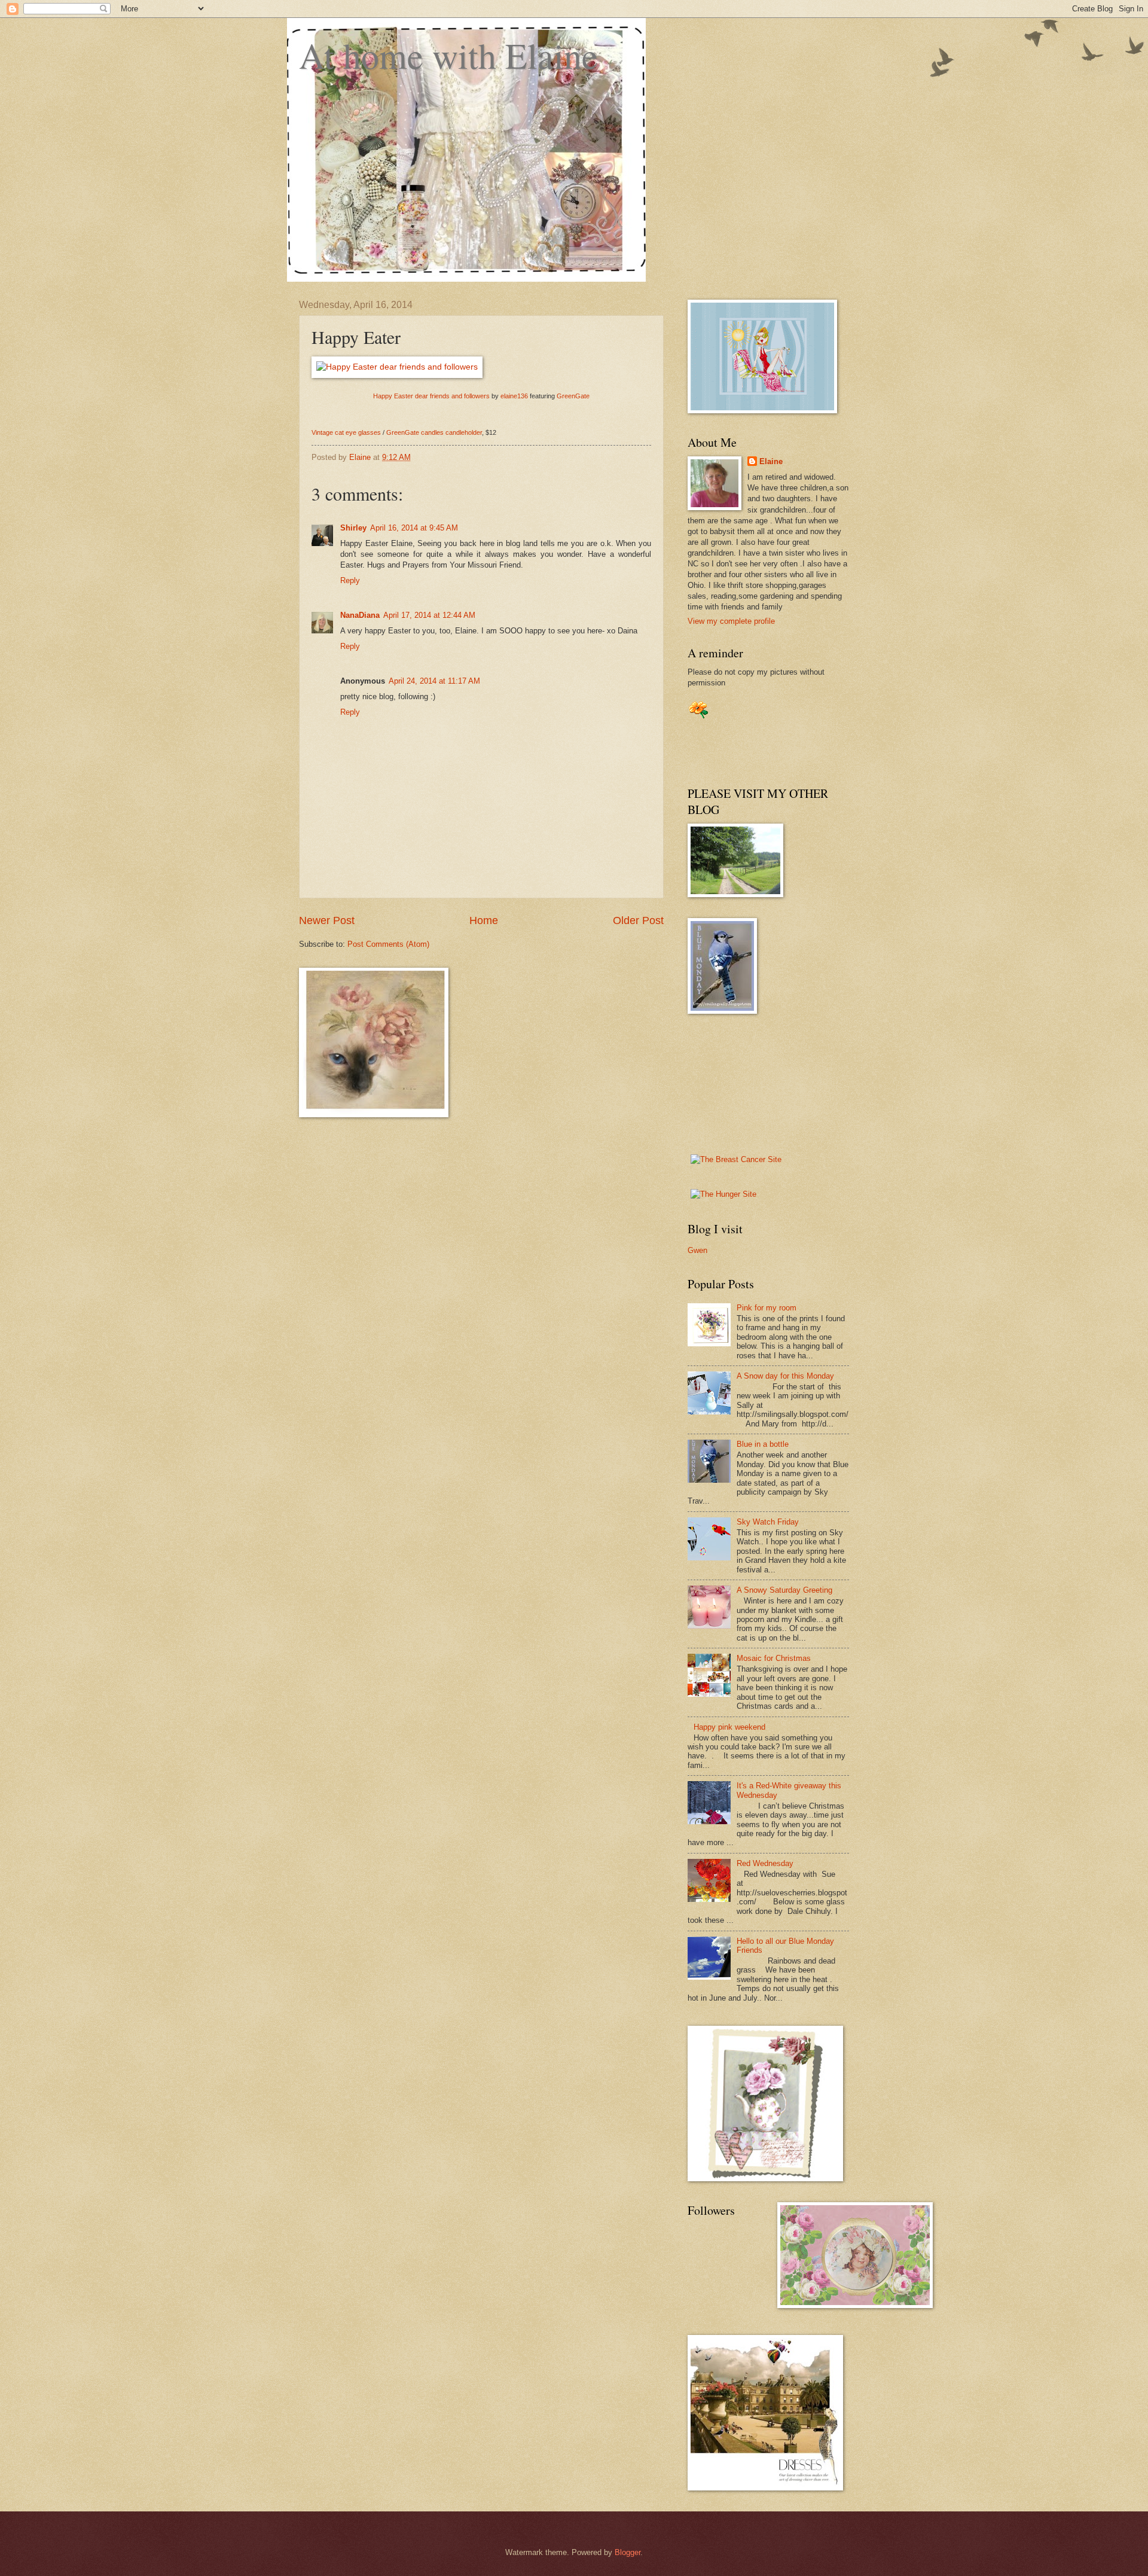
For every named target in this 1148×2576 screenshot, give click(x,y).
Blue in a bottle (763, 1444)
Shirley (353, 528)
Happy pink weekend (729, 1727)
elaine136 (514, 396)
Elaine (771, 461)
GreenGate (573, 396)
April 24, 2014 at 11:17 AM (434, 681)
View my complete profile (731, 621)
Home (484, 920)
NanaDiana (360, 615)
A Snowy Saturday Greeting (784, 1590)
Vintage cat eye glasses (346, 432)
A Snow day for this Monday (785, 1376)
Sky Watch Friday (768, 1522)
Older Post (638, 920)
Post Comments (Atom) (388, 944)
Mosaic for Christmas (774, 1658)
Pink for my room (767, 1308)
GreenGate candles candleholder (434, 432)
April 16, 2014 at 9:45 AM (414, 528)
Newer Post (327, 920)
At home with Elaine (448, 55)
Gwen (697, 1250)
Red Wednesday (765, 1863)
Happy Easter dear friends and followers (431, 396)
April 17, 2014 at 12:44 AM (429, 615)
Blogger (628, 2552)
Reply (350, 580)
